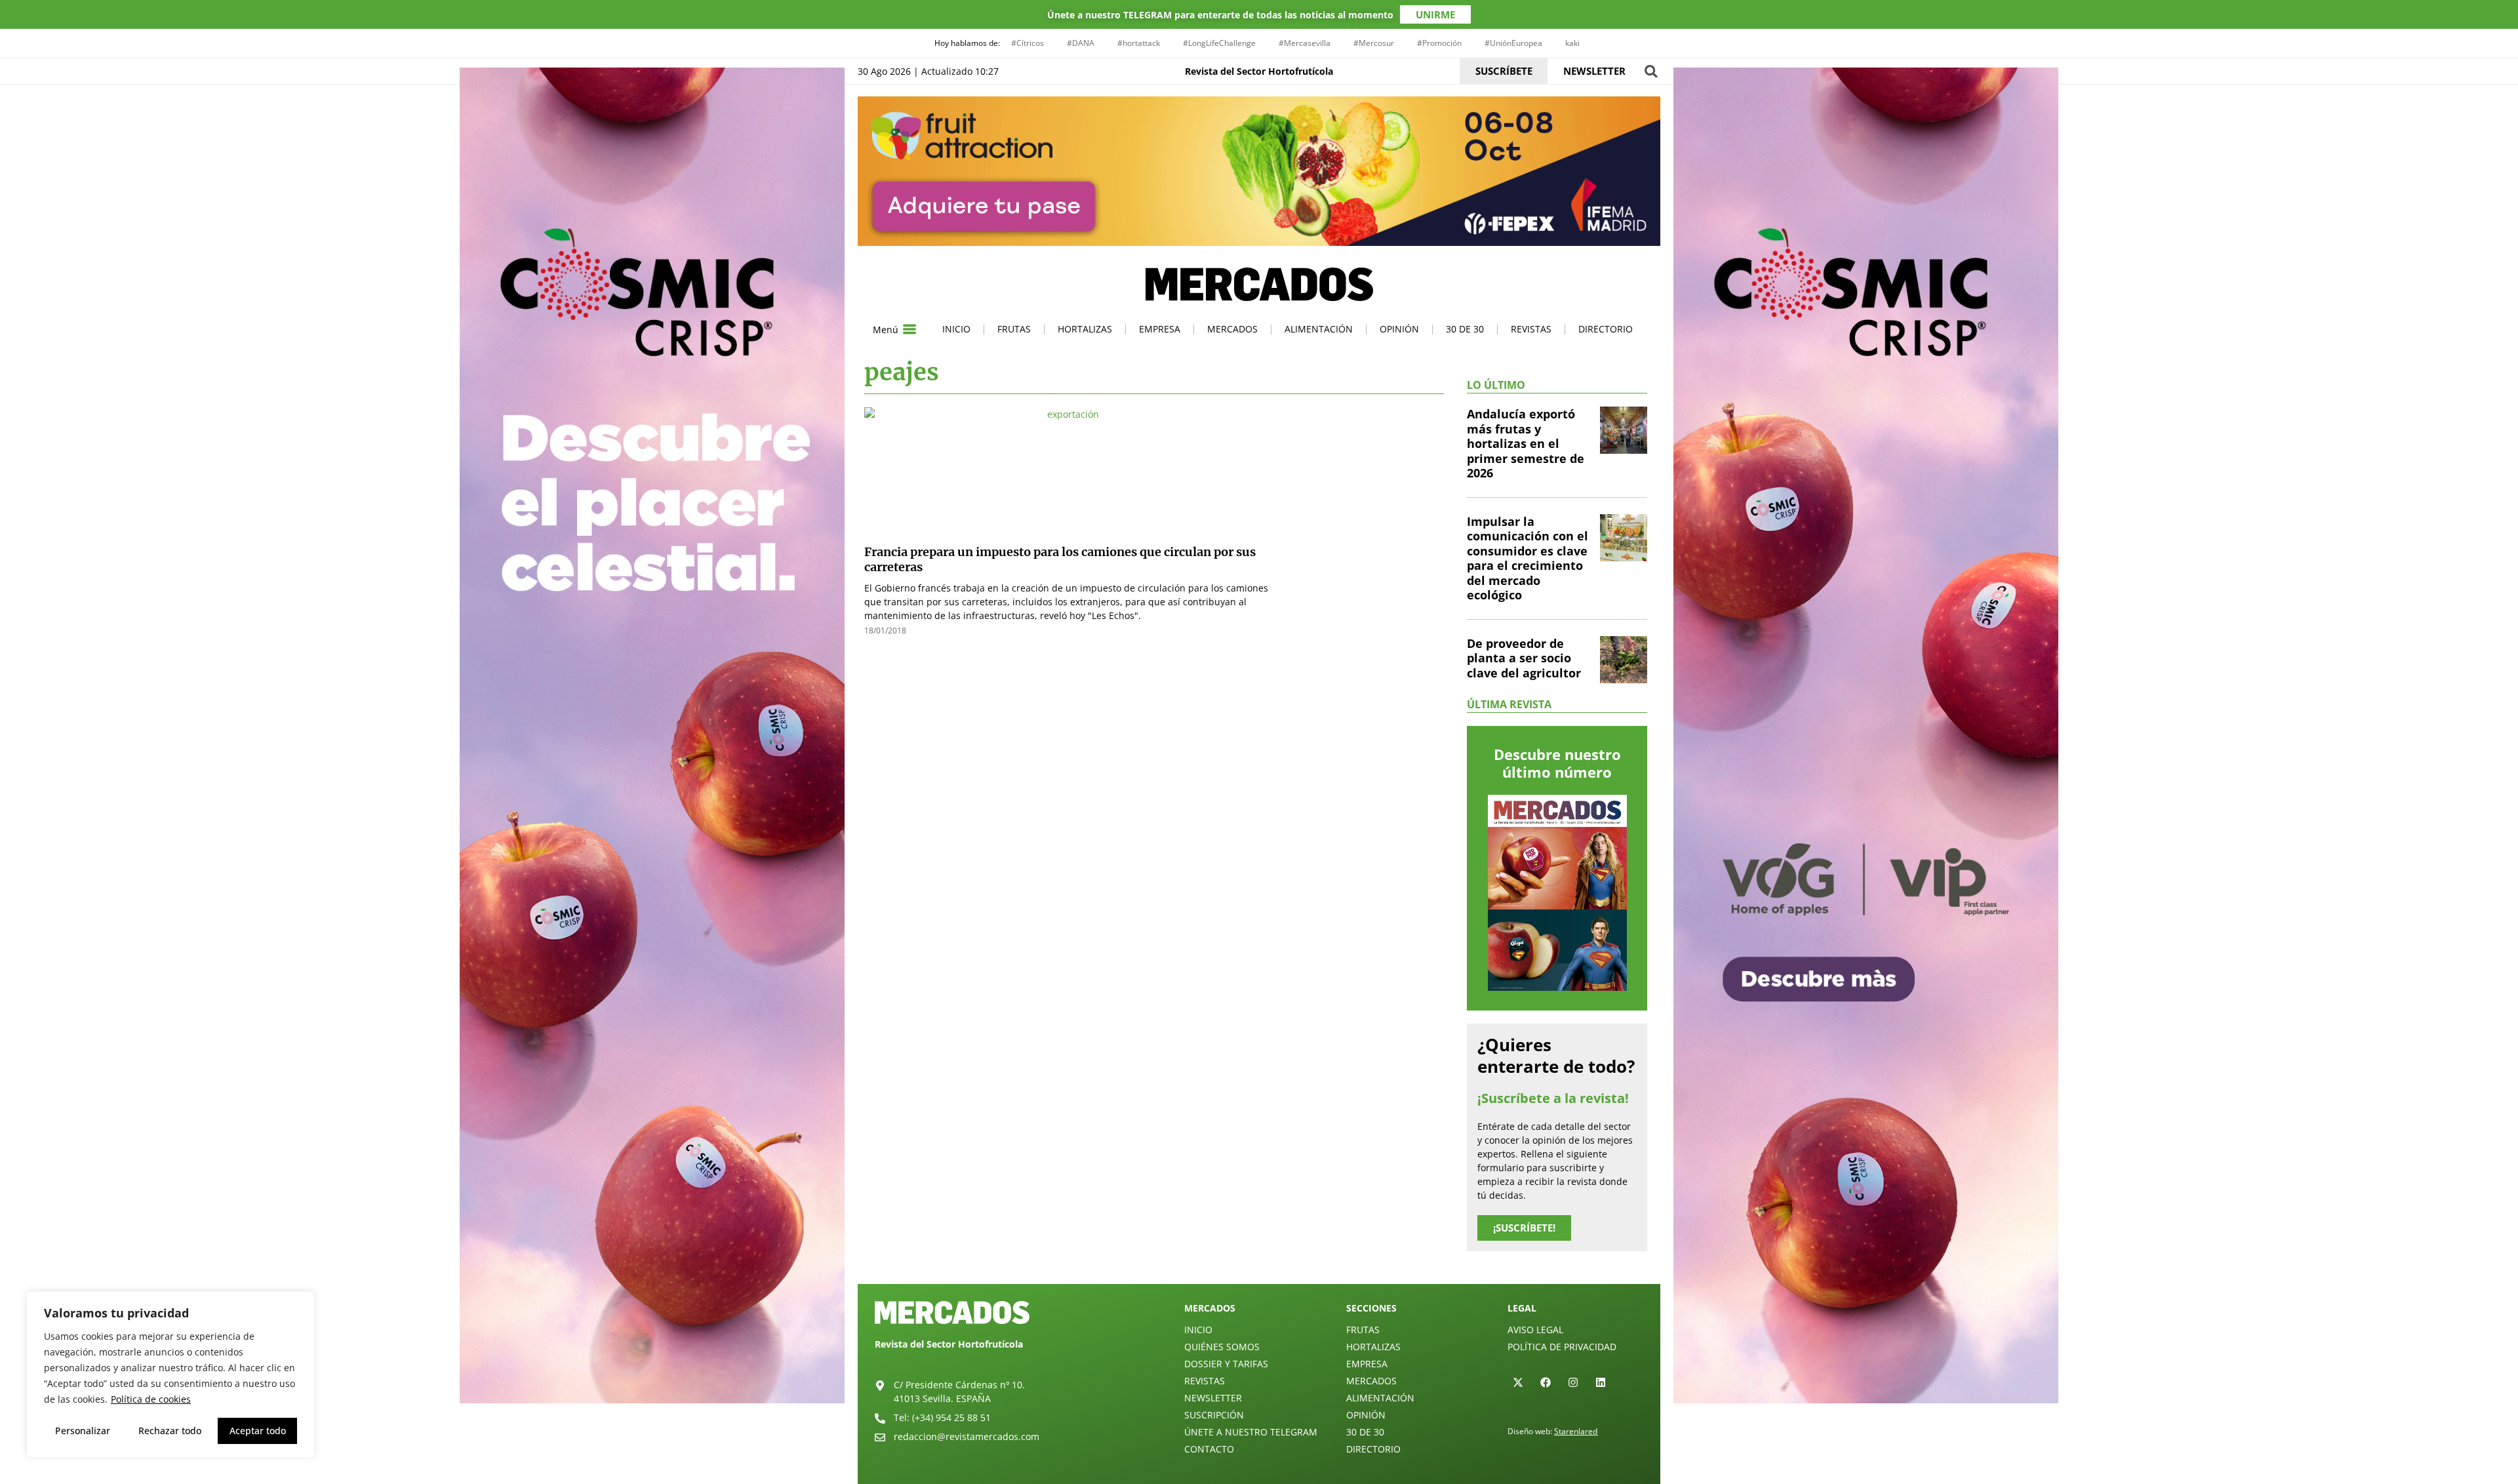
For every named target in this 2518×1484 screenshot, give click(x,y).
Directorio (1606, 329)
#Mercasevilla (1305, 43)
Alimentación (1319, 329)
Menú (886, 330)
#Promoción (1439, 43)
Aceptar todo (258, 1431)
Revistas (1531, 329)
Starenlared (1576, 1431)
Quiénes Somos (1222, 1347)
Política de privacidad (1562, 1347)
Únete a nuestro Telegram (1251, 1432)
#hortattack (1139, 43)
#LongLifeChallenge (1219, 43)
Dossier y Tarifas (1226, 1364)
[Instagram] (1573, 1382)
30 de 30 (1465, 329)
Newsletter (1213, 1398)
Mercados (1232, 329)
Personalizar (83, 1431)
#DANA (1081, 43)
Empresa (1160, 329)
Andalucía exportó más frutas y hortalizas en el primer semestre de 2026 (1526, 443)
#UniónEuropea (1513, 43)
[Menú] (909, 329)
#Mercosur (1374, 43)
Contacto (1209, 1449)
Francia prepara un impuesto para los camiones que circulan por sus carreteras (1060, 559)
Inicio (956, 329)
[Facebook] (1546, 1382)
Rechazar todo (170, 1431)
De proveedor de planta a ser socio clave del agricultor (1524, 658)
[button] (1651, 71)
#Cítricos (1028, 43)
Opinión (1399, 329)
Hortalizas (1085, 329)
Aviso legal (1535, 1330)
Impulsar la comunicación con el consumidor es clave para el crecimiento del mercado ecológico (1528, 558)
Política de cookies (151, 1399)
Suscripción (1214, 1415)
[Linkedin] (1601, 1382)
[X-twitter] (1518, 1382)
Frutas (1014, 329)
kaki (1572, 43)
